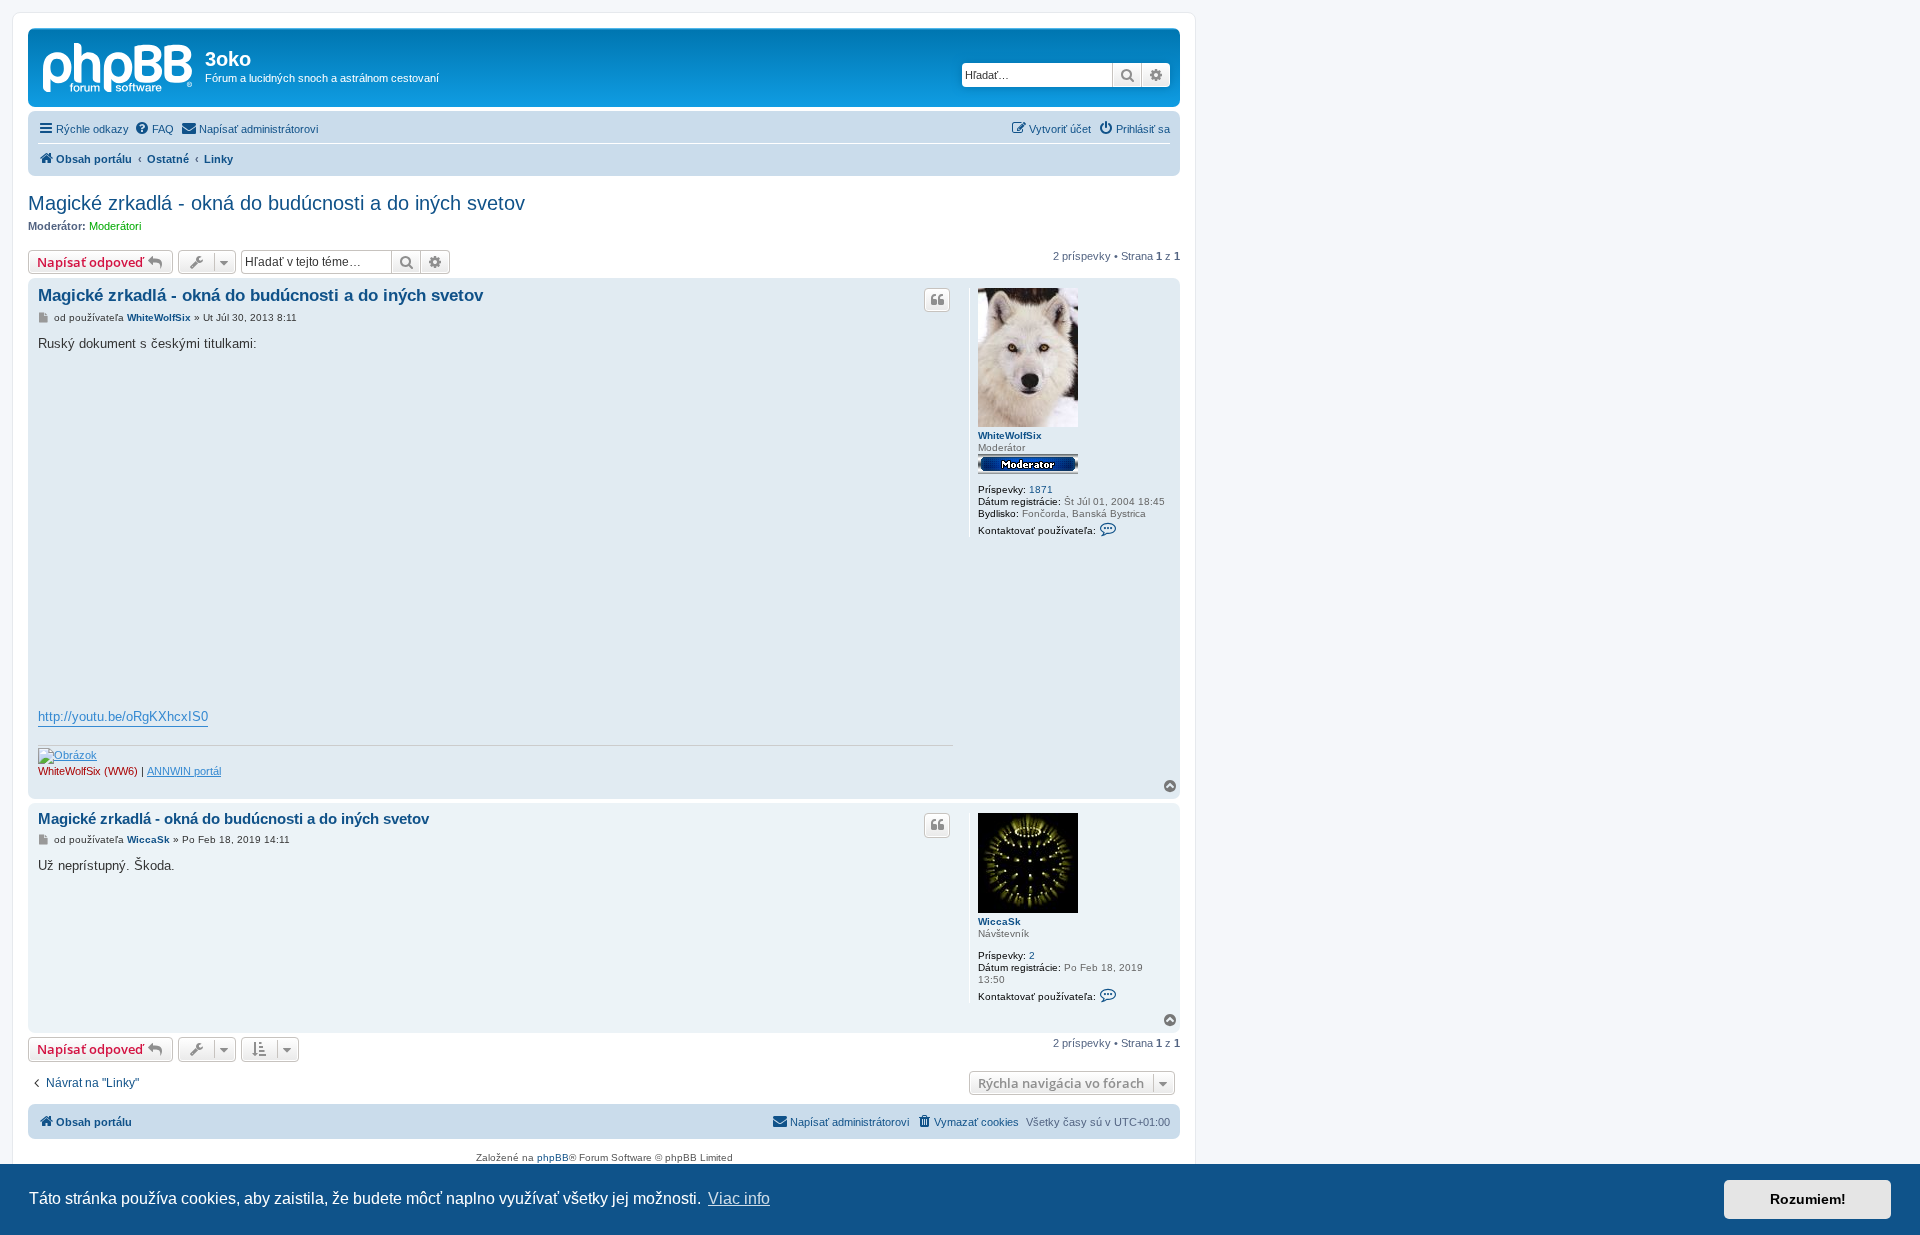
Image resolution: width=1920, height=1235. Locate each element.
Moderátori (115, 226)
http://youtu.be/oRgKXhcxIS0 (123, 716)
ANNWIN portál (184, 771)
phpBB (553, 1157)
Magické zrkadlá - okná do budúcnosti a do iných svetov (276, 203)
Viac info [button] (739, 1198)
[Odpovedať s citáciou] (937, 300)
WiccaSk (999, 921)
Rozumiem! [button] (1808, 1199)
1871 (1041, 489)
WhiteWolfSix (1010, 435)
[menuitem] (154, 129)
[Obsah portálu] (119, 65)
